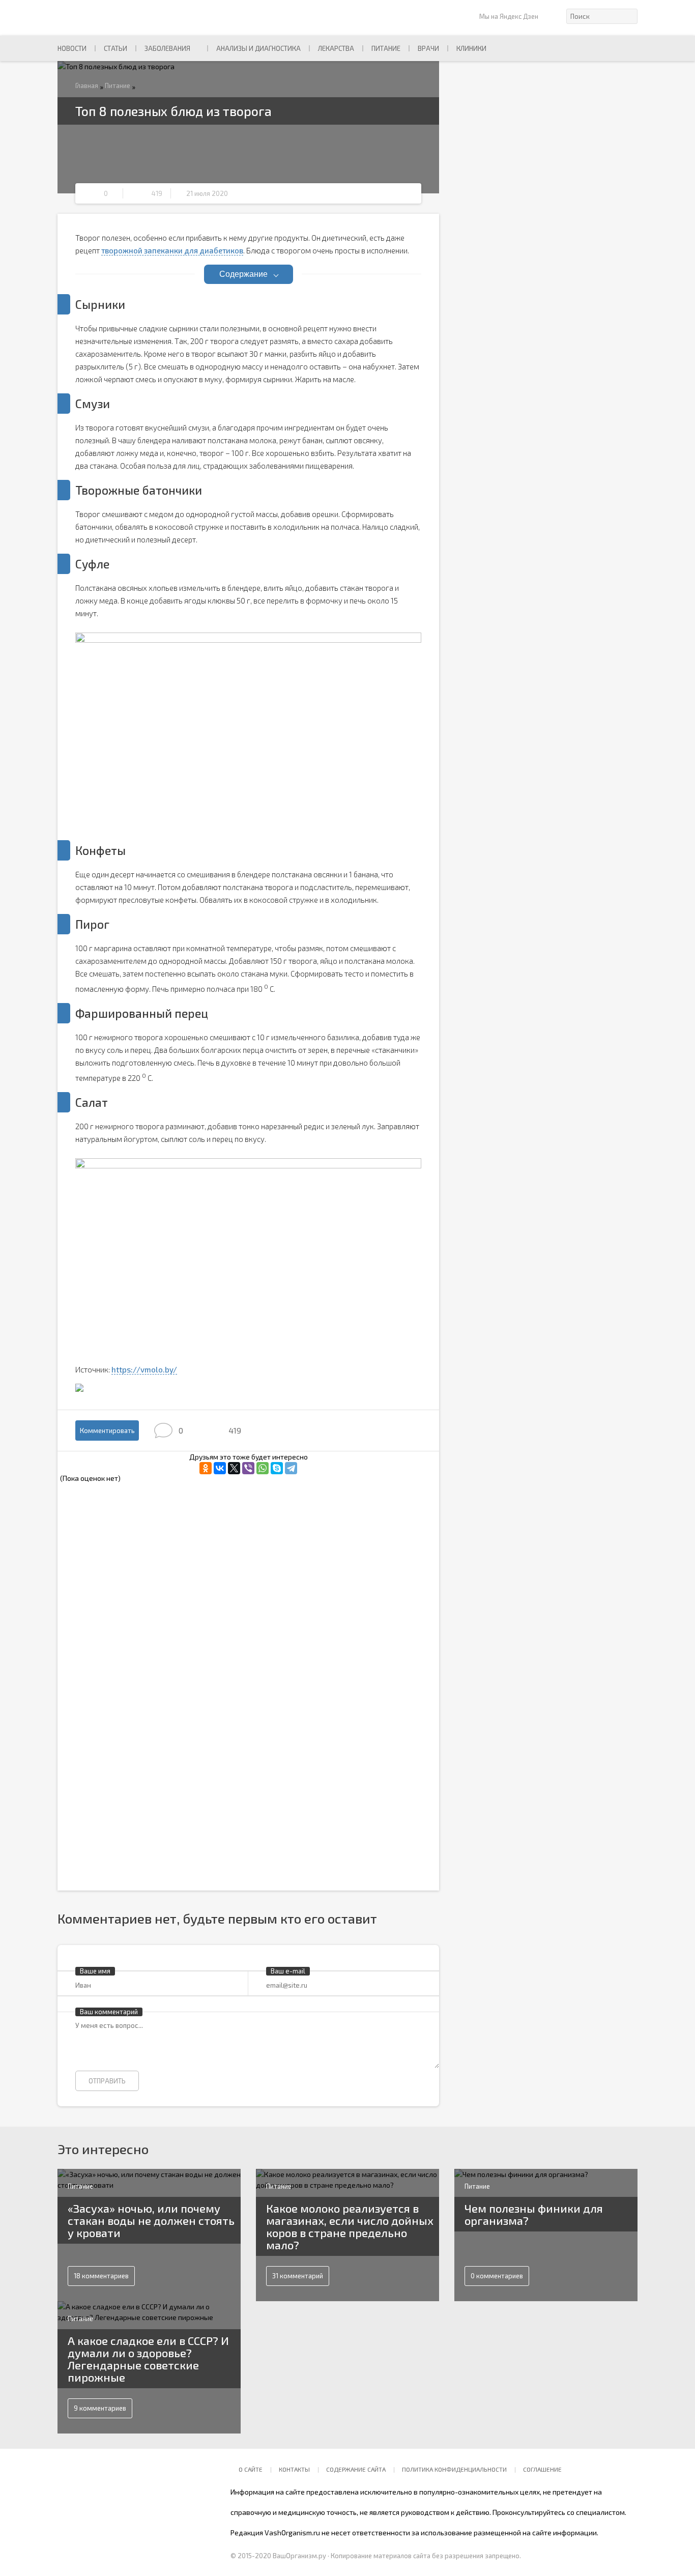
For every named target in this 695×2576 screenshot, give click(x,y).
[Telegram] (291, 1468)
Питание (386, 48)
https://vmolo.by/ (144, 1369)
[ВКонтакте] (220, 1468)
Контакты (294, 2469)
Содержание (243, 274)
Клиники (471, 48)
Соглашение (542, 2469)
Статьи (115, 48)
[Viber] (248, 1468)
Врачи (428, 48)
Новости (72, 48)
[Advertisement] (162, 1556)
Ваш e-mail (288, 1971)
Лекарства (336, 48)
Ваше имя (95, 1971)
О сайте (251, 2469)
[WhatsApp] (263, 1468)
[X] (234, 1468)
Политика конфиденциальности (454, 2469)
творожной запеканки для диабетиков (172, 250)
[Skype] (277, 1468)
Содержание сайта (356, 2469)
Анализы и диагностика (258, 48)
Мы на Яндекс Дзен (509, 16)
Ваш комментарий (109, 2012)
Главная (87, 85)
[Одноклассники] (206, 1468)
